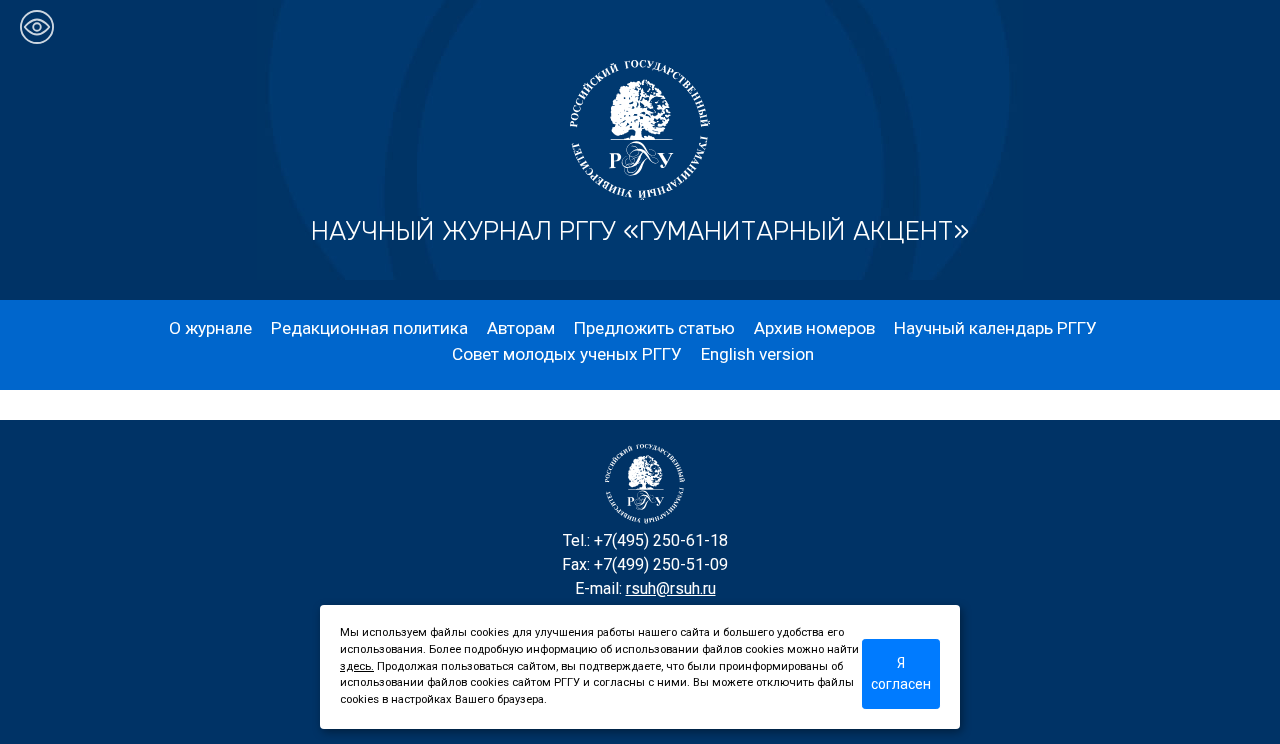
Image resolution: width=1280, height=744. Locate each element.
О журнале (210, 328)
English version (757, 354)
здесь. (357, 666)
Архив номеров (814, 328)
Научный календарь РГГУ (995, 328)
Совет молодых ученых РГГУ (567, 354)
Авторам (521, 328)
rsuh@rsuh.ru (671, 588)
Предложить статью (654, 328)
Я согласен (901, 673)
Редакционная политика (369, 328)
